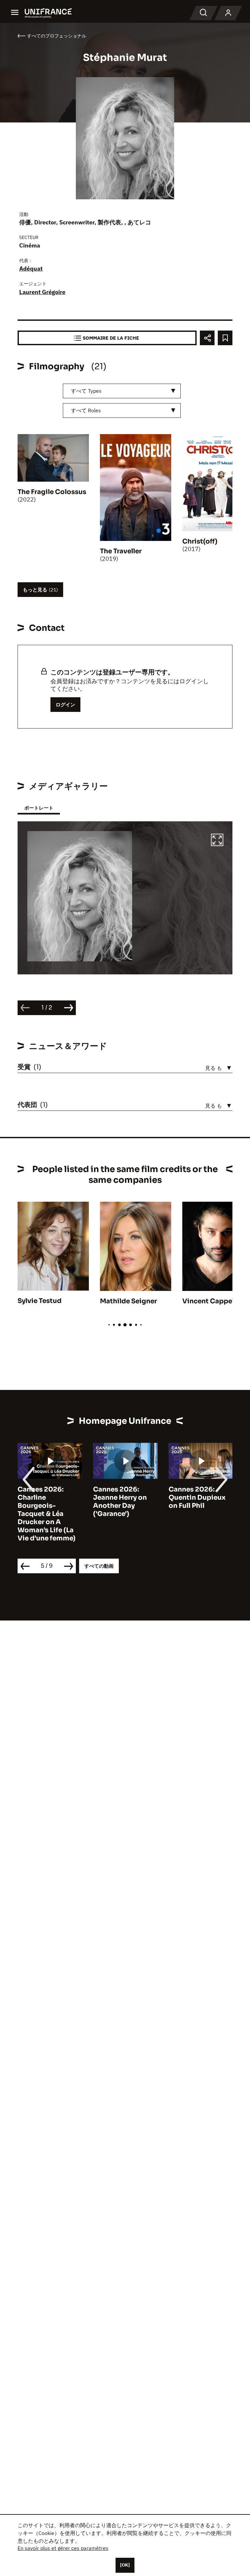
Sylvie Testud (40, 1301)
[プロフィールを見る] (228, 13)
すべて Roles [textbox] (86, 410)
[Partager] (207, 338)
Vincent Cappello (211, 1301)
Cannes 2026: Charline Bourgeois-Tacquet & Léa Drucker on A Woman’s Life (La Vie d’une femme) (47, 1514)
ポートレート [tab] (39, 808)
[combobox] (122, 391)
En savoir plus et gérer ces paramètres (63, 2548)
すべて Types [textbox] (86, 391)
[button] (217, 841)
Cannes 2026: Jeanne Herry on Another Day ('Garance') (120, 1502)
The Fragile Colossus (52, 492)
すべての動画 (99, 1566)
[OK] (125, 2565)
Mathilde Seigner (128, 1301)
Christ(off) (200, 541)
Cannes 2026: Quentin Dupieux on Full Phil (197, 1498)
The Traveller (121, 551)
